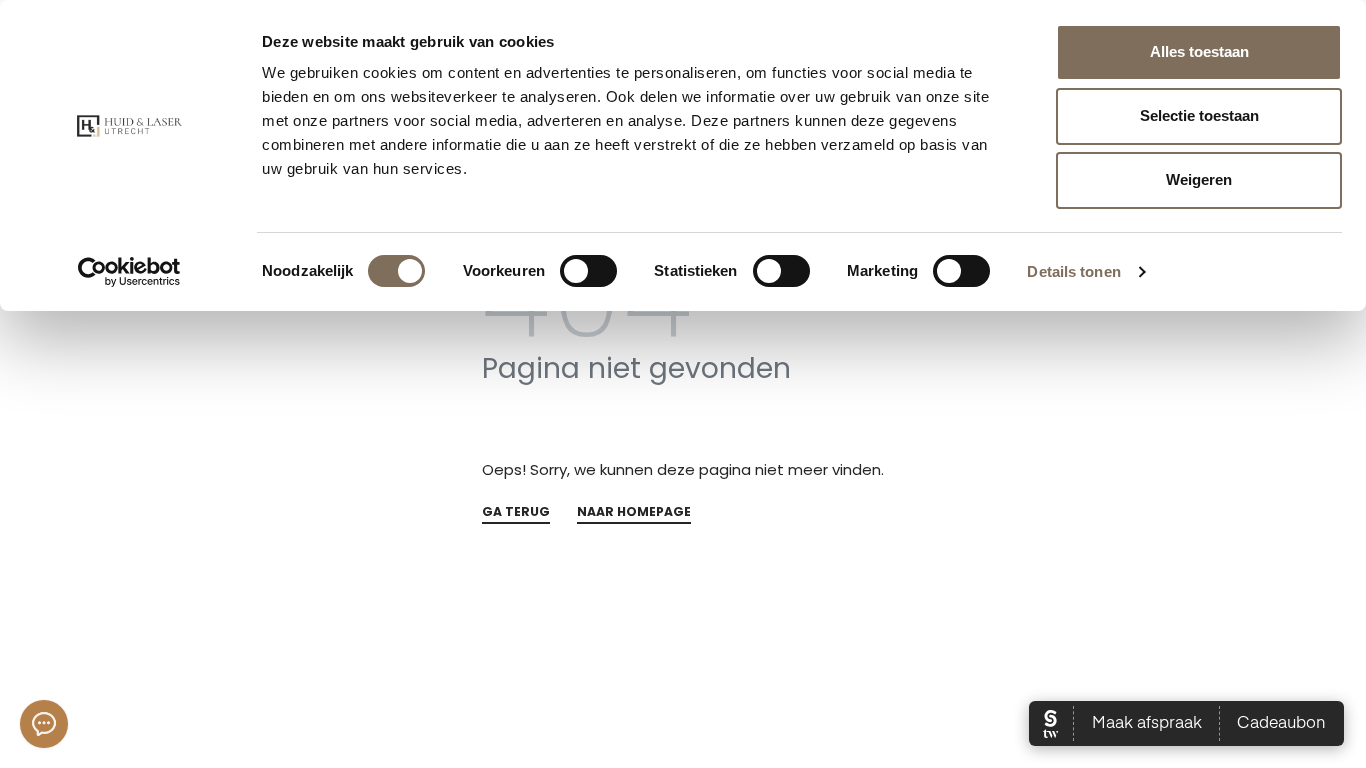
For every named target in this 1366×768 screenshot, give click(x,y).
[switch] (588, 271)
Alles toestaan (1199, 51)
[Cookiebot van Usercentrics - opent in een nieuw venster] (129, 272)
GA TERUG (516, 513)
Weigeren (1199, 179)
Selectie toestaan (1199, 115)
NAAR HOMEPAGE (634, 513)
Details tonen (1073, 271)
